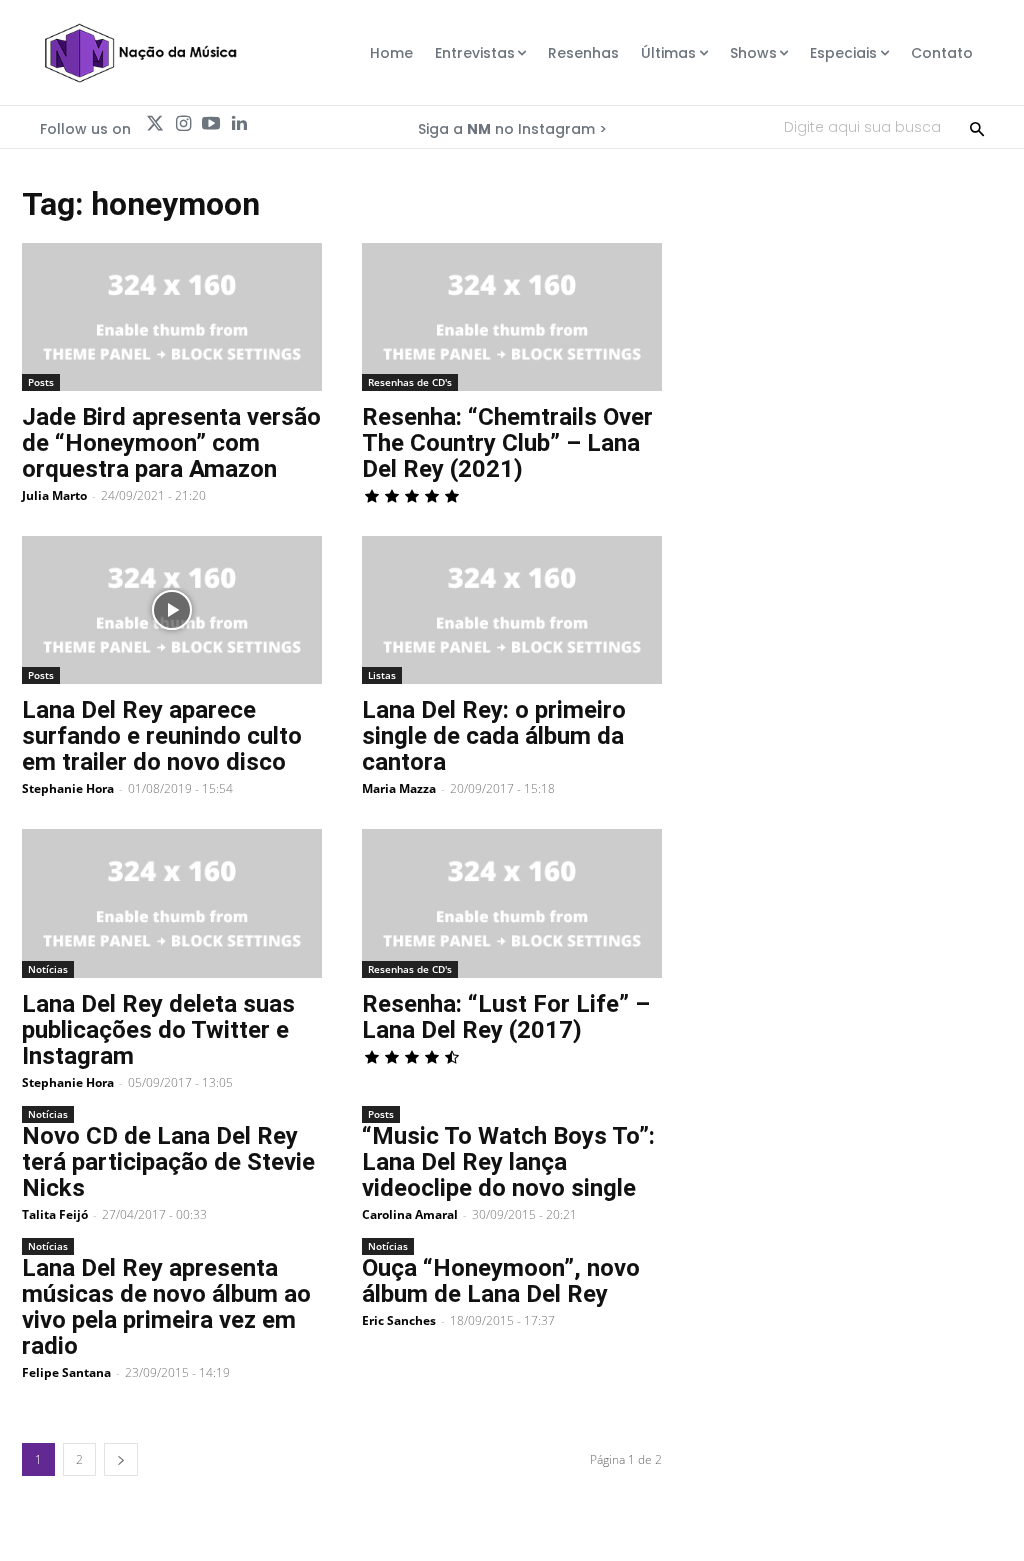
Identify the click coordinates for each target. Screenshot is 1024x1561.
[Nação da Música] (140, 53)
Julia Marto (54, 495)
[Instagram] (183, 124)
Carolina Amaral (410, 1214)
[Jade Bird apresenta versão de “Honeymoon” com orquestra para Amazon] (172, 317)
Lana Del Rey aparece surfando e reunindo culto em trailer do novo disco (162, 736)
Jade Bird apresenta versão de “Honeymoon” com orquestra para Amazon (171, 443)
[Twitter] (155, 124)
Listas (382, 675)
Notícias (48, 969)
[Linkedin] (239, 124)
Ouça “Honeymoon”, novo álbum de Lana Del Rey (501, 1281)
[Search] (977, 127)
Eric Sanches (399, 1320)
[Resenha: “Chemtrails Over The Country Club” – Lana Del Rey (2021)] (512, 317)
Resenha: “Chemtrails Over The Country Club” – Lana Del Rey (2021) (507, 443)
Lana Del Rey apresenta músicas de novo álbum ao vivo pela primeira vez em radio (166, 1307)
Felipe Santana (66, 1372)
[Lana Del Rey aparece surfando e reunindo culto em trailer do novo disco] (172, 610)
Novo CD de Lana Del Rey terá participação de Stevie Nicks (168, 1162)
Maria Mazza (399, 788)
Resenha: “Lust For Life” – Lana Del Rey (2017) (506, 1017)
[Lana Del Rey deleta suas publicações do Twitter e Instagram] (172, 903)
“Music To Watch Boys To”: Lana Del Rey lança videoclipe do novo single (508, 1162)
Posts (41, 382)
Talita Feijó (55, 1214)
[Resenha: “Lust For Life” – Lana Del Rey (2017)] (512, 903)
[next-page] (121, 1459)
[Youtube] (211, 124)
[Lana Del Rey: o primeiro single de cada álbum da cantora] (512, 610)
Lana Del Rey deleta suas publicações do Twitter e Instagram (158, 1030)
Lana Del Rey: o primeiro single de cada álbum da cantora (494, 736)
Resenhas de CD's (410, 382)
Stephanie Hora (68, 788)
